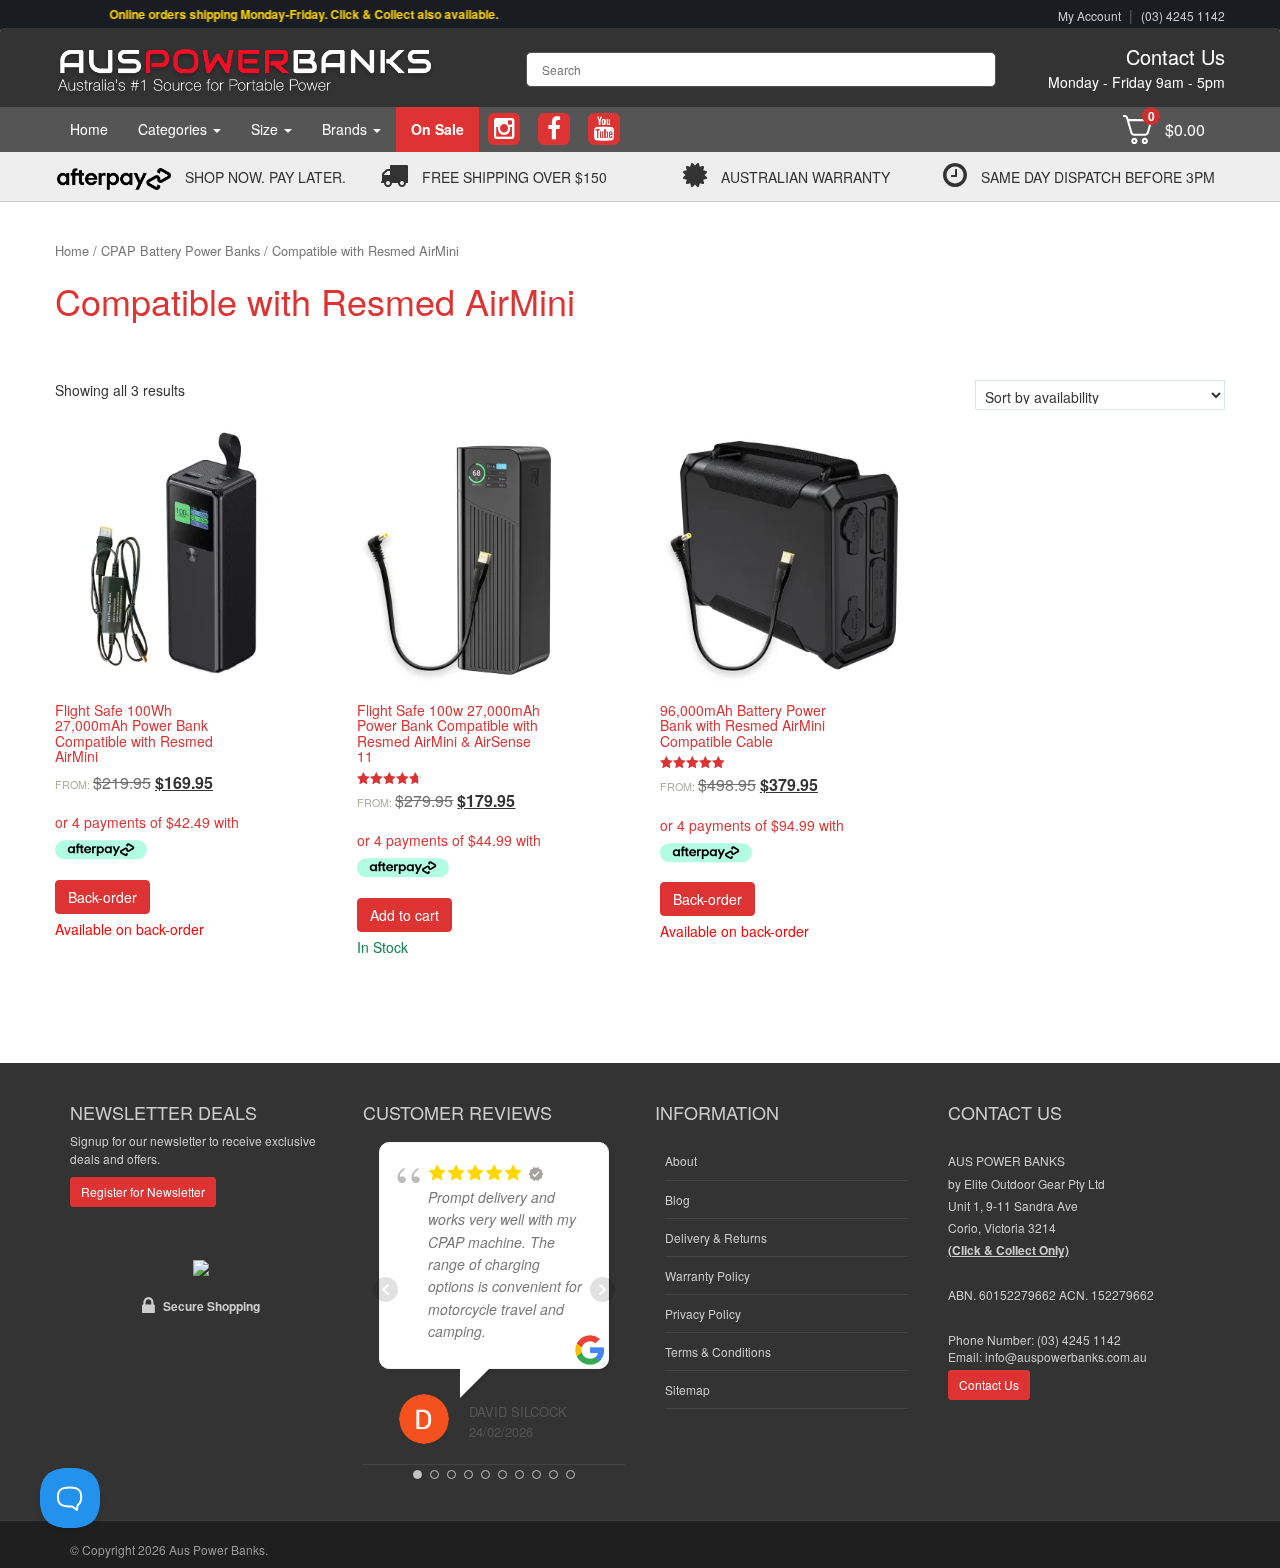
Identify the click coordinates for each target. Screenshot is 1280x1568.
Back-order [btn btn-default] (102, 897)
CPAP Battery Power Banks (180, 250)
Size (266, 129)
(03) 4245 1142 (1183, 15)
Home (89, 129)
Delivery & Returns (716, 1237)
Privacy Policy (703, 1313)
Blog (677, 1199)
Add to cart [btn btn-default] (404, 915)
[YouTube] (604, 129)
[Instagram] (504, 129)
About (681, 1160)
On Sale (437, 129)
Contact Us (1175, 56)
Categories (174, 129)
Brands (346, 129)
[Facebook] (554, 129)
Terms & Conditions (718, 1351)
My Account (1089, 15)
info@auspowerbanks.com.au (1066, 1356)
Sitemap (687, 1389)
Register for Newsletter (143, 1191)
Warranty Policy (707, 1275)
